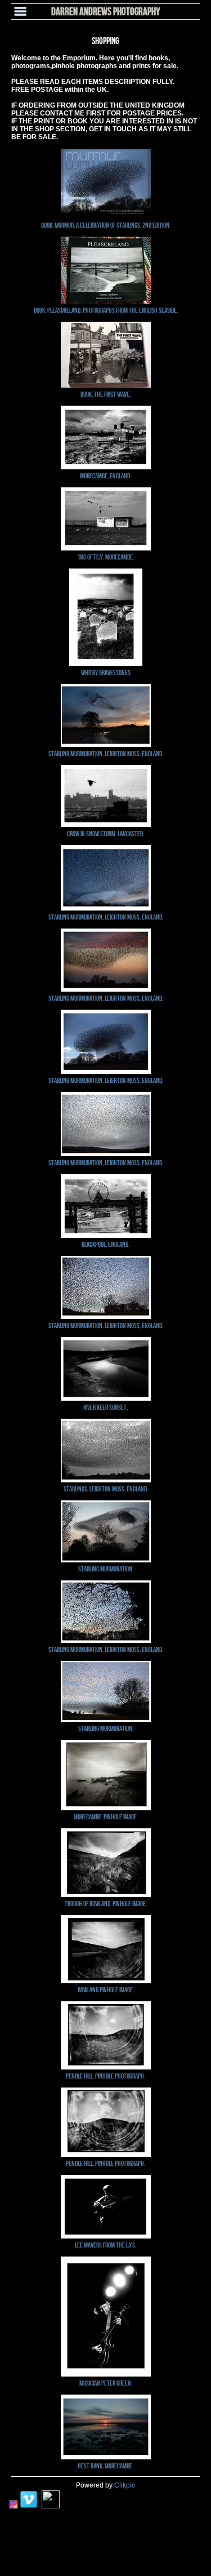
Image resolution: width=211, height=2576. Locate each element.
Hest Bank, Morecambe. (105, 2466)
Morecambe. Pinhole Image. (106, 1816)
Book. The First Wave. (105, 394)
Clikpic (125, 2485)
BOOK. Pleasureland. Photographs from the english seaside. (106, 310)
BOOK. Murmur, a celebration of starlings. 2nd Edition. (106, 225)
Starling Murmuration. (106, 1569)
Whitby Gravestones (106, 672)
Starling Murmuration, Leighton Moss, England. (106, 753)
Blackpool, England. (105, 1244)
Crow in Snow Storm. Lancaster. (105, 833)
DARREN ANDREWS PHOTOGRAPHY (106, 11)
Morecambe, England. (105, 476)
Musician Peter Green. (106, 2383)
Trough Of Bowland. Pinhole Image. (106, 1903)
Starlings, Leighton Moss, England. (106, 1489)
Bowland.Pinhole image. (106, 1989)
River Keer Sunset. (105, 1407)
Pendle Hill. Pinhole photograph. (105, 2076)
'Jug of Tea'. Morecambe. (106, 557)
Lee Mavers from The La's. (105, 2245)
